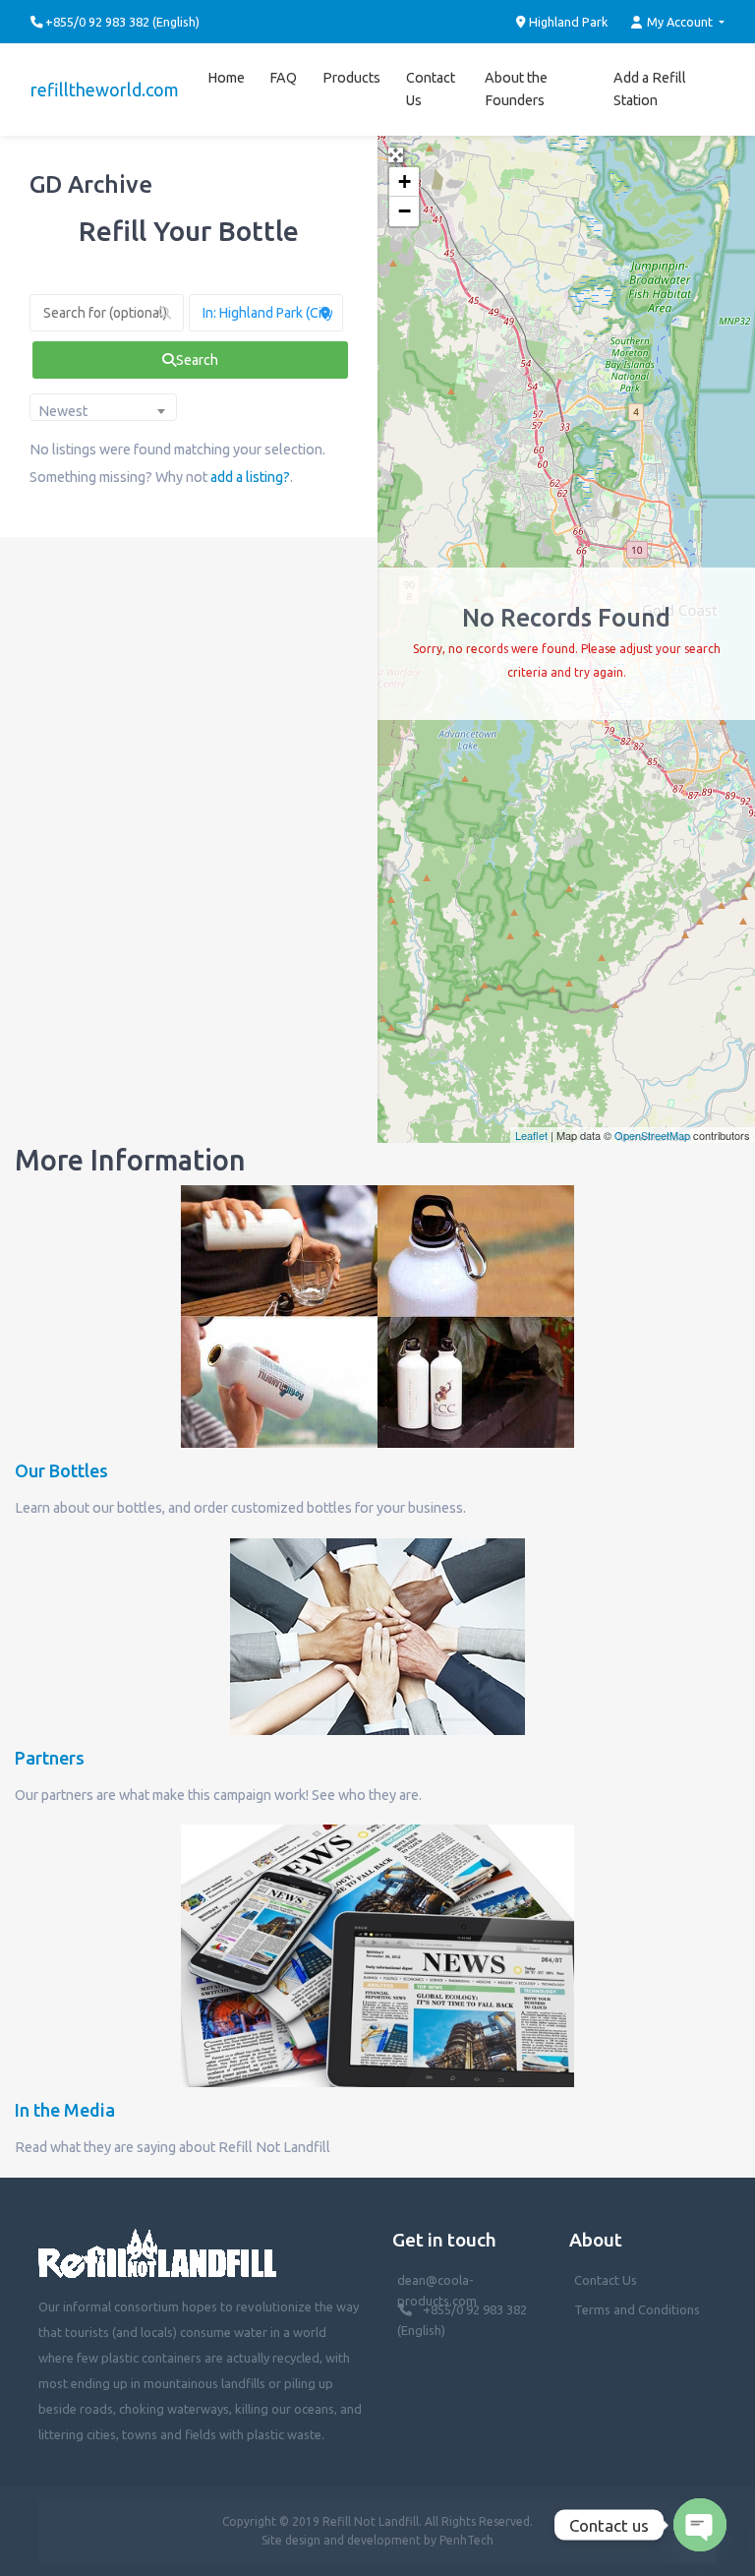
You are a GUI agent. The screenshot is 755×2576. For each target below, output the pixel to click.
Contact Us (431, 89)
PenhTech (466, 2540)
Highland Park (567, 22)
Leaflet (531, 1135)
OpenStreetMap (652, 1135)
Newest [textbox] (63, 411)
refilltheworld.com (105, 90)
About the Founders (516, 89)
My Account (680, 22)
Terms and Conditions (637, 2309)
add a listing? (250, 477)
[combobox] (103, 407)
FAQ (283, 78)
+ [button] (405, 181)
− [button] (405, 211)
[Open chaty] (700, 2525)
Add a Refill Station (650, 89)
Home (226, 78)
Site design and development (341, 2540)
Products (351, 78)
